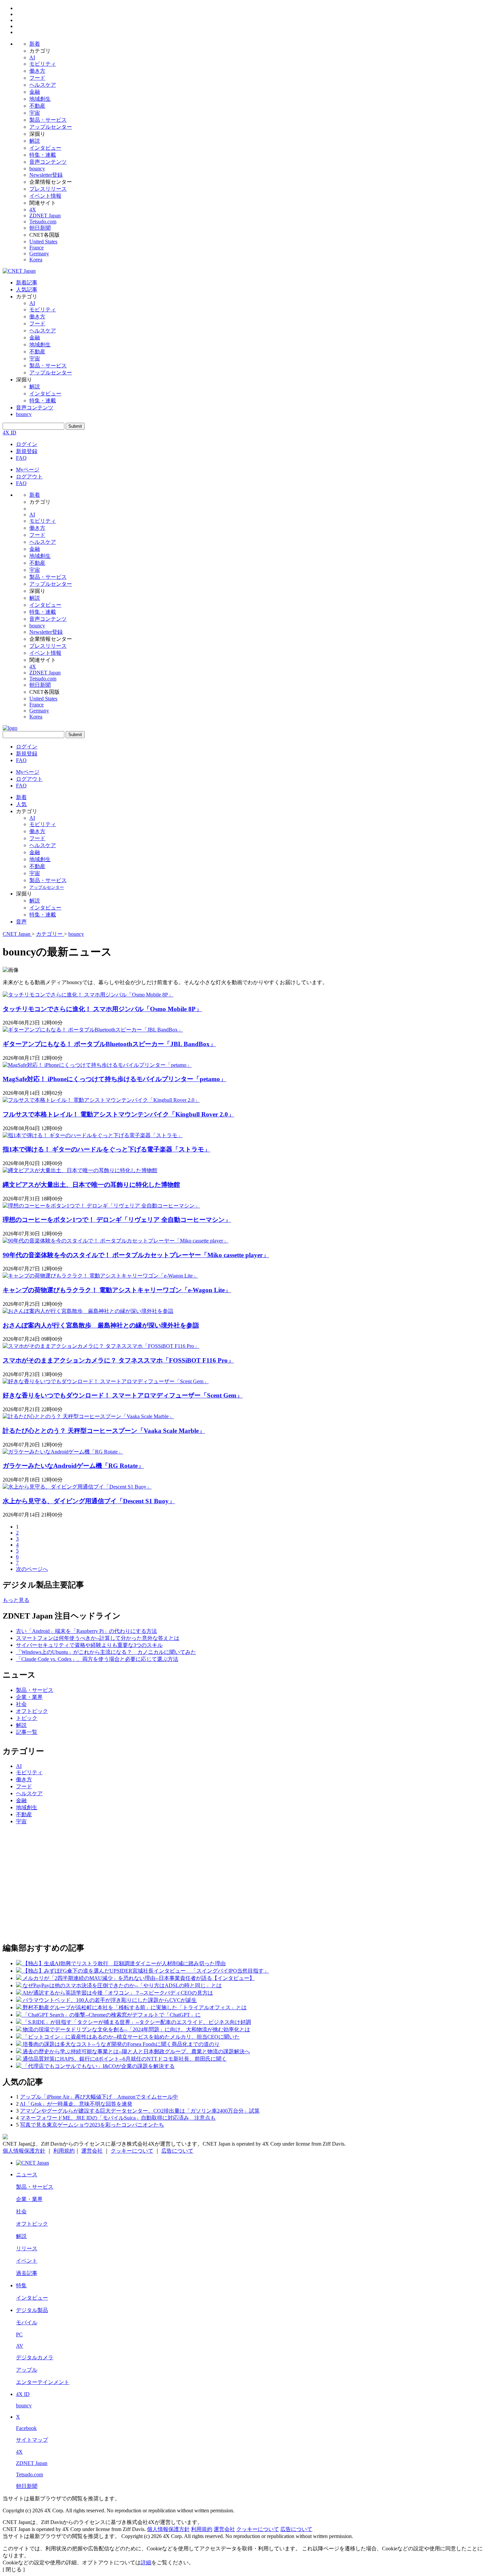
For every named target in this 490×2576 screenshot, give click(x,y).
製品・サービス (48, 120)
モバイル (27, 2322)
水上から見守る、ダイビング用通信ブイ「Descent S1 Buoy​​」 (89, 1501)
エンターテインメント (43, 2382)
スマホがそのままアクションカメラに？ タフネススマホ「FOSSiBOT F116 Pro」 (118, 1360)
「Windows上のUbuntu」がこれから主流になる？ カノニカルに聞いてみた (106, 1652)
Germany (39, 254)
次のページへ (32, 1569)
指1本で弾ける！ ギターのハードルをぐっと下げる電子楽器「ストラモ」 (106, 1149)
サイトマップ (32, 2440)
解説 (35, 141)
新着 (35, 44)
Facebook (26, 2428)
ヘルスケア (43, 85)
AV (20, 2346)
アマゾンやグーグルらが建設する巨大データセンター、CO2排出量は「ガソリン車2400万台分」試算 (140, 2111)
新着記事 (27, 283)
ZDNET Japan (45, 216)
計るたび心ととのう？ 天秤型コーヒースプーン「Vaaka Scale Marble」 (104, 1431)
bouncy (37, 169)
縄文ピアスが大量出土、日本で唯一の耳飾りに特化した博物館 (91, 1185)
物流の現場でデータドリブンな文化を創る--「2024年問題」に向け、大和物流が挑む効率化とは (136, 2029)
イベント (27, 2261)
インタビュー (45, 148)
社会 (21, 1704)
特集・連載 (43, 155)
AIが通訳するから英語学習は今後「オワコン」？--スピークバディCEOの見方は (118, 1993)
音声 (21, 922)
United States (43, 242)
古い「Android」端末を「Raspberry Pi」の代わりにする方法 (86, 1631)
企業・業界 (29, 1697)
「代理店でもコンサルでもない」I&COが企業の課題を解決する (99, 2066)
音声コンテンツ (48, 162)
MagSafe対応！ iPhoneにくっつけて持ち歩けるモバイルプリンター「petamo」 (114, 1079)
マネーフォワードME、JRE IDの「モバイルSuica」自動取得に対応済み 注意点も (118, 2118)
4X (33, 210)
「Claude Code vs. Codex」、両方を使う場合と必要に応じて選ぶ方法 (97, 1659)
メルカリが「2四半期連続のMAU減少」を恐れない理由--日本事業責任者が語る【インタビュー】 (139, 1978)
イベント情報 (45, 196)
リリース (27, 2248)
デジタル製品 (32, 2310)
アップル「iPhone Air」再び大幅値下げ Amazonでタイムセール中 (99, 2097)
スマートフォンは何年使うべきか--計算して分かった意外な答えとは (98, 1638)
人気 (21, 804)
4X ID (9, 433)
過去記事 (27, 2273)
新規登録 (27, 451)
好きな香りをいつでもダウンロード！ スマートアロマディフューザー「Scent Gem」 (123, 1395)
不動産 (37, 106)
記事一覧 (27, 1732)
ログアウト (29, 477)
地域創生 (40, 99)
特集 (21, 2285)
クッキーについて (132, 2151)
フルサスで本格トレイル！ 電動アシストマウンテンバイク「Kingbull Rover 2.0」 (118, 1114)
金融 (35, 92)
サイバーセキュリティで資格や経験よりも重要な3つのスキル (89, 1645)
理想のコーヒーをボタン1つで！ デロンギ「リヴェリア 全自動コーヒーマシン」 (117, 1220)
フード (37, 78)
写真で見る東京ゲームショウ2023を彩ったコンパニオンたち (92, 2125)
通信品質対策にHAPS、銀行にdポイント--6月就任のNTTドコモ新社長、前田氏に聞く (125, 2059)
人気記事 (27, 290)
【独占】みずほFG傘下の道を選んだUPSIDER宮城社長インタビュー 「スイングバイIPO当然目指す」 (146, 1971)
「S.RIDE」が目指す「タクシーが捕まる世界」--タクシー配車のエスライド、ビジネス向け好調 (137, 2022)
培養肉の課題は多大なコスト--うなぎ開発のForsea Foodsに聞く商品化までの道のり (121, 2044)
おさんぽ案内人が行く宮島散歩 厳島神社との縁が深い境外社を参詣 (101, 1325)
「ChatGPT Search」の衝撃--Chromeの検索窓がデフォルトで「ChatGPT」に (112, 2015)
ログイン (27, 444)
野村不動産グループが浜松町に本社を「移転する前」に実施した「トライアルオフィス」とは (135, 2007)
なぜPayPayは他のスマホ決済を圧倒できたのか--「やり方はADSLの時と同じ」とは (122, 1985)
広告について (177, 2151)
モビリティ (43, 64)
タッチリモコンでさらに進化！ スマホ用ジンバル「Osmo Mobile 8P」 (102, 1009)
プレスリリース (48, 189)
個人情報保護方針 (24, 2151)
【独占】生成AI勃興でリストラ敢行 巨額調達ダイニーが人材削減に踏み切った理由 (124, 1963)
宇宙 (35, 113)
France (36, 248)
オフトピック (32, 1711)
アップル (27, 2370)
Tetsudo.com (43, 222)
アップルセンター (51, 127)
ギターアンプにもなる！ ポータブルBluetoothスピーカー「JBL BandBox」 (109, 1044)
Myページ (28, 470)
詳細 (146, 2562)
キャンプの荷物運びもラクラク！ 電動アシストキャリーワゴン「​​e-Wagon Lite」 (117, 1290)
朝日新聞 (40, 228)
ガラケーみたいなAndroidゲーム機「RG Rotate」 (73, 1466)
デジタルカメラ (35, 2357)
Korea (36, 260)
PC (19, 2334)
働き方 (37, 71)
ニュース (27, 2174)
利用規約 (64, 2151)
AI (32, 58)
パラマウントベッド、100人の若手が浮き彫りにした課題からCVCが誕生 (110, 2000)
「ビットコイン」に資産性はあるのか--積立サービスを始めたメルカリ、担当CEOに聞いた (131, 2037)
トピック (27, 1718)
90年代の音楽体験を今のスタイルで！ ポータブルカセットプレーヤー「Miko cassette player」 (136, 1255)
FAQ (21, 458)
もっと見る (16, 1600)
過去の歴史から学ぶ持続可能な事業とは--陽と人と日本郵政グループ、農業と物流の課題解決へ (136, 2051)
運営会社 (92, 2151)
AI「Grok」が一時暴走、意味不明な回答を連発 (76, 2104)
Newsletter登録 (46, 175)
